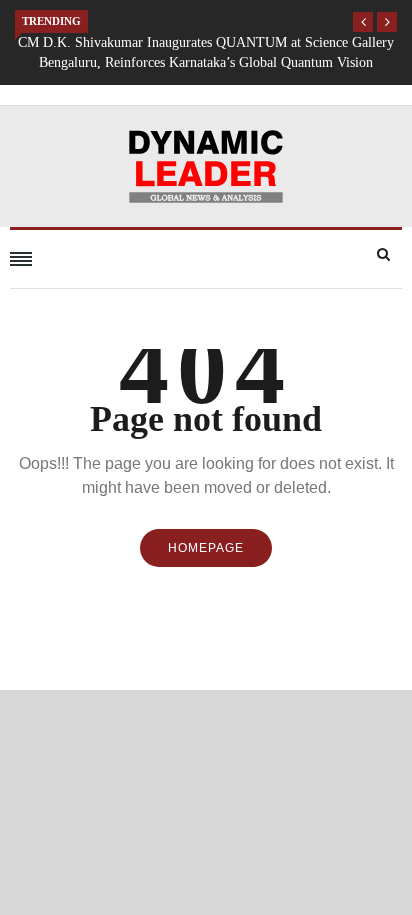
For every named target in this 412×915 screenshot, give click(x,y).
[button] (363, 22)
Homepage (206, 548)
